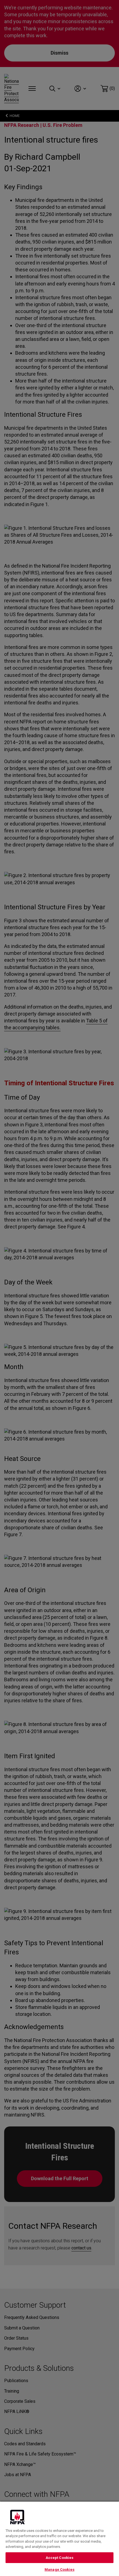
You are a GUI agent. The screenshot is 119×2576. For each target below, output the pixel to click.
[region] (59, 2538)
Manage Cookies (59, 2570)
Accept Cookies (60, 2558)
